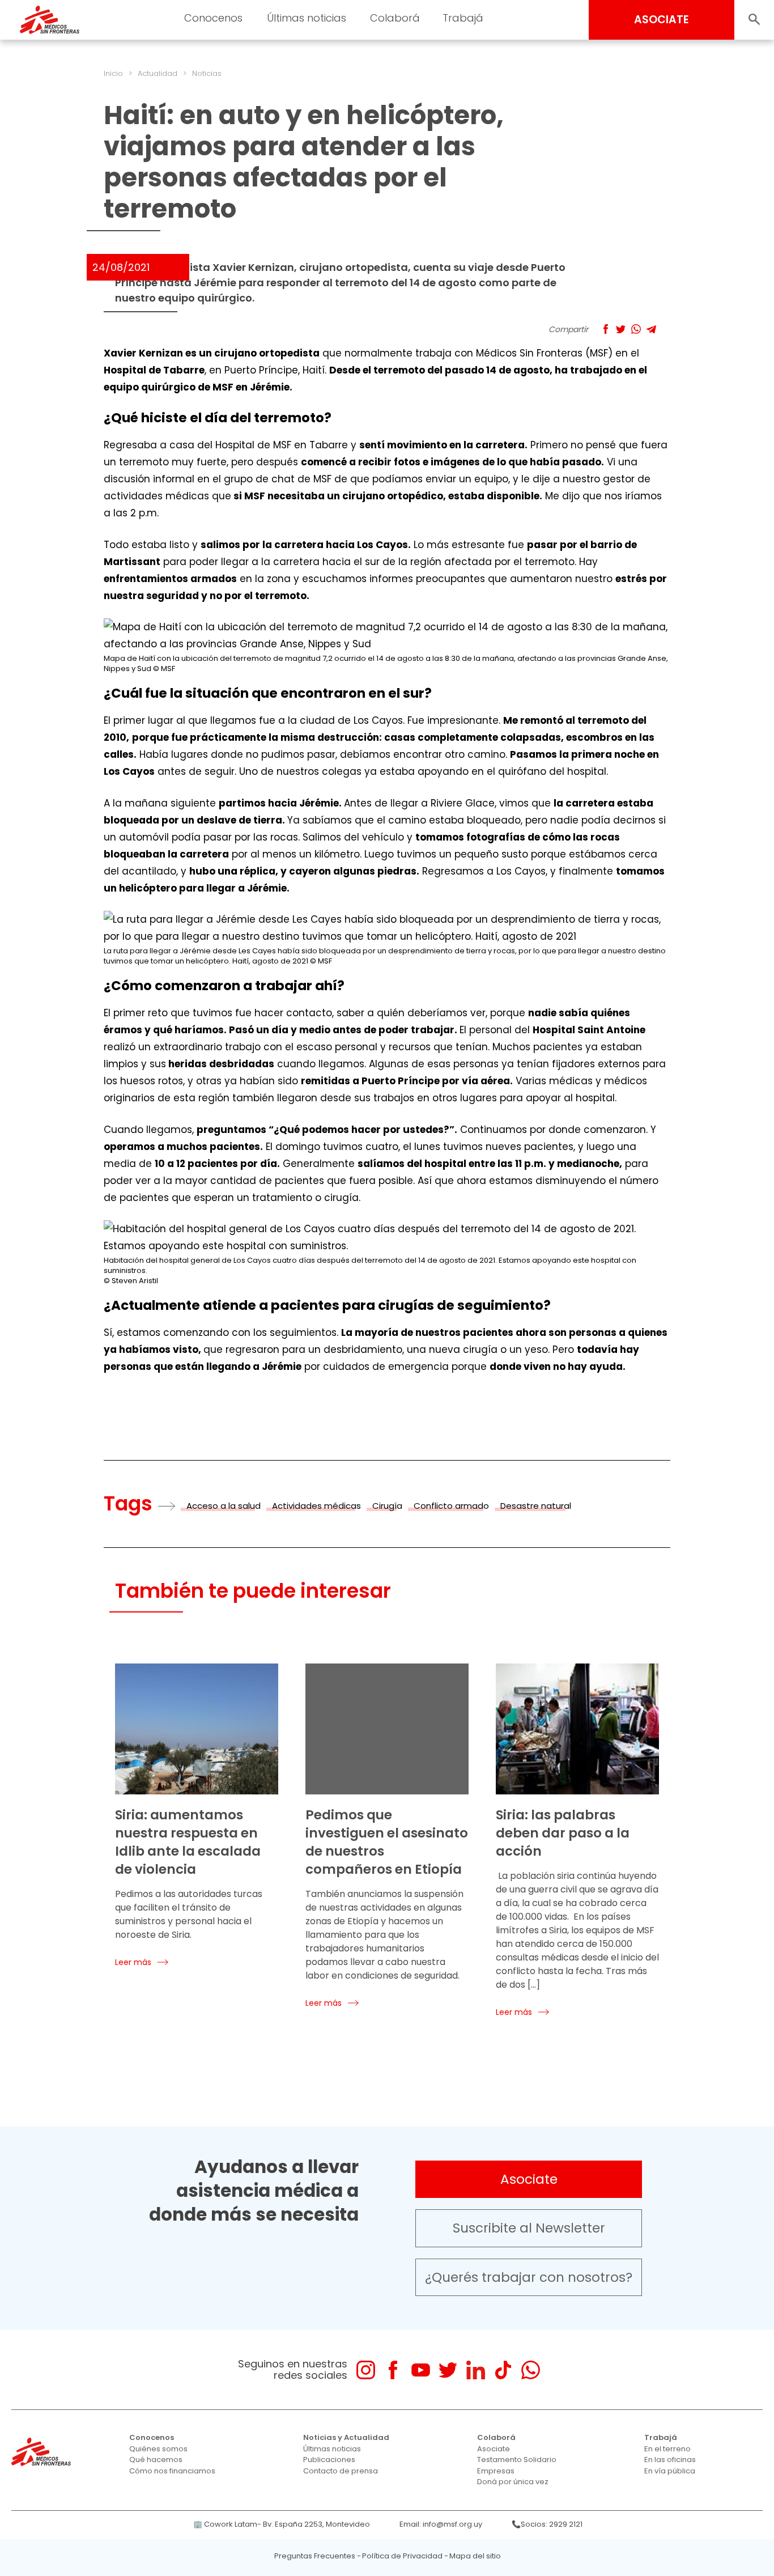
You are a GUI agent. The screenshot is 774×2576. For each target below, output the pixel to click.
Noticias (207, 73)
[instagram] (366, 2370)
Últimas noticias (332, 2449)
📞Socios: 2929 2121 (547, 2524)
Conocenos (152, 2437)
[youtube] (421, 2370)
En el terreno (667, 2449)
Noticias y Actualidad (346, 2437)
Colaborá (496, 2437)
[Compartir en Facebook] (605, 329)
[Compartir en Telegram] (651, 329)
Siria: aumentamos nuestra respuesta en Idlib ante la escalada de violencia (188, 1842)
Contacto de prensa (341, 2471)
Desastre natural (536, 1506)
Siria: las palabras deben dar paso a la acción (563, 1833)
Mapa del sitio (475, 2556)
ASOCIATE (662, 20)
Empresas (496, 2471)
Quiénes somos (158, 2449)
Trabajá (661, 2437)
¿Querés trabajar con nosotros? (529, 2277)
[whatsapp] (531, 2370)
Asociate (529, 2179)
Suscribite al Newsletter (529, 2228)
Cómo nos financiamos (172, 2471)
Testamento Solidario (517, 2460)
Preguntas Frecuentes (315, 2556)
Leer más (133, 1962)
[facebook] (393, 2370)
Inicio (113, 73)
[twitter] (448, 2370)
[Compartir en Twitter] (621, 329)
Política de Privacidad (402, 2556)
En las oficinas (670, 2460)
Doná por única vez (513, 2482)
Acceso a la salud (224, 1506)
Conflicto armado (451, 1506)
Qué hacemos (156, 2460)
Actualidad (158, 73)
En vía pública (670, 2471)
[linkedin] (476, 2370)
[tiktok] (503, 2370)
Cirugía (387, 1506)
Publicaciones (329, 2460)
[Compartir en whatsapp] (636, 329)
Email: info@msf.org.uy (441, 2524)
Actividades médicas (316, 1506)
